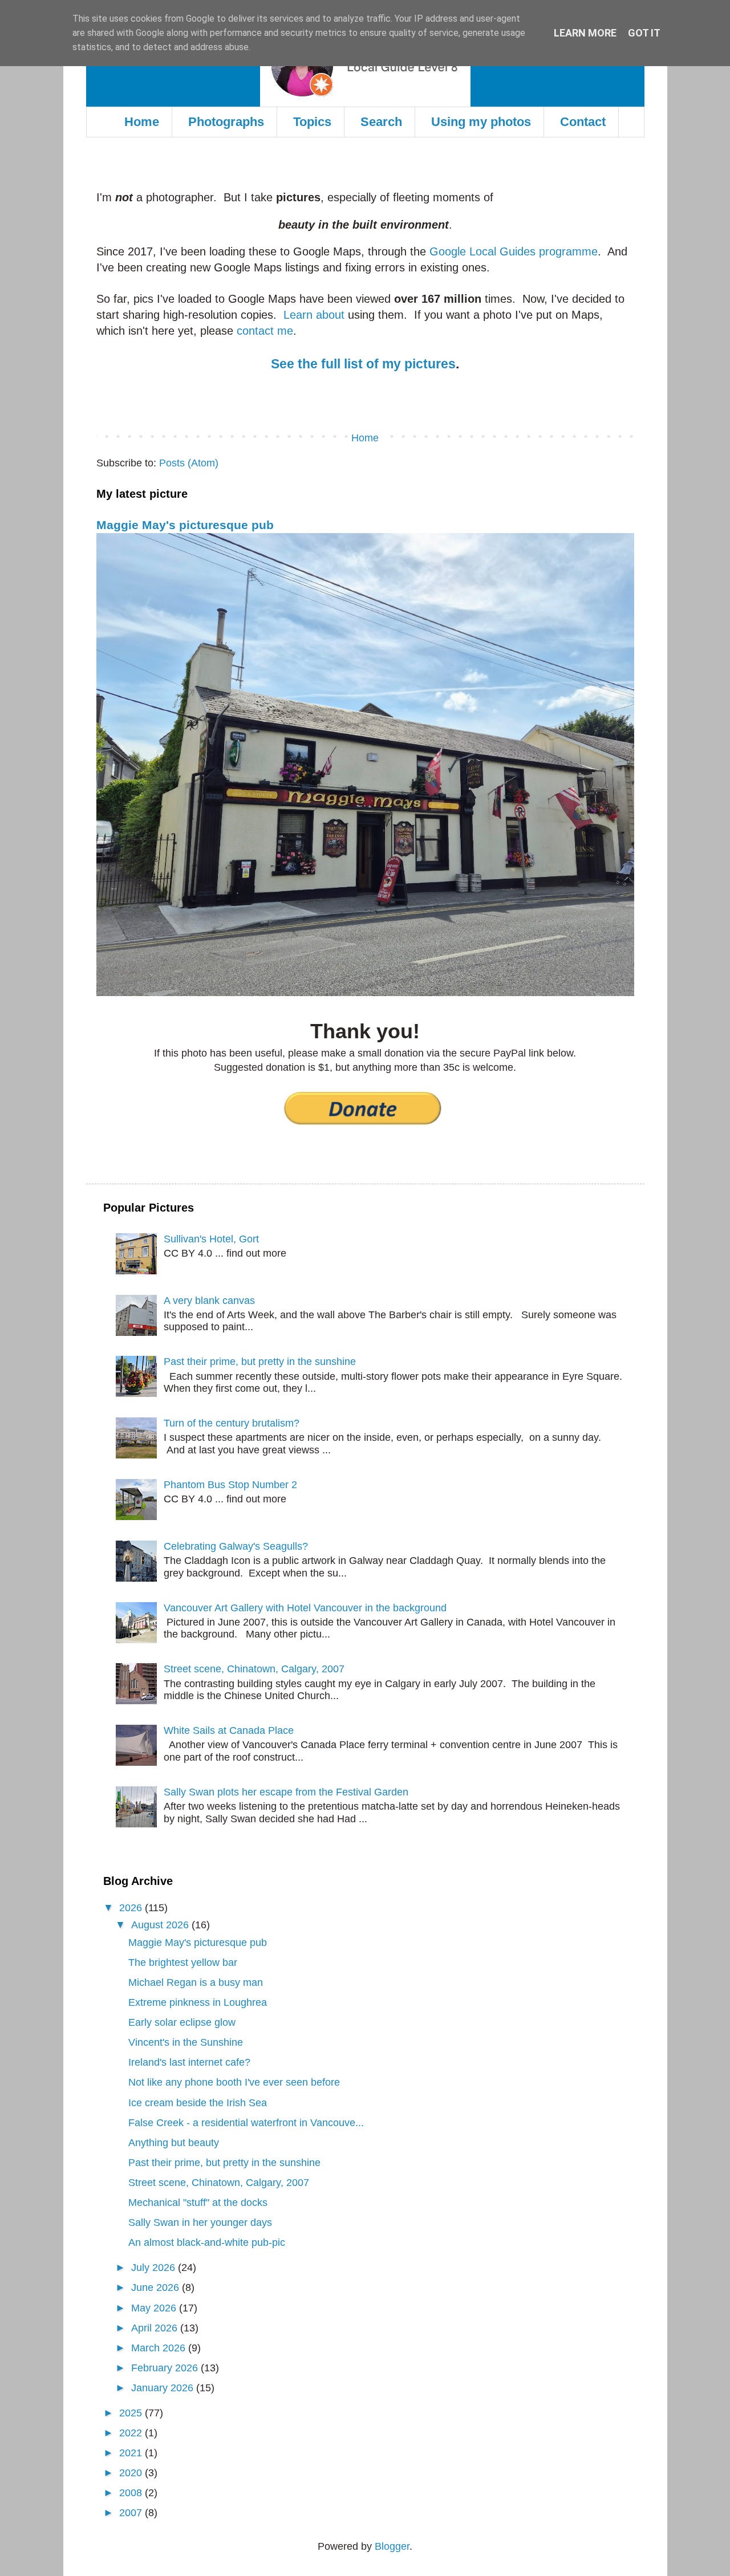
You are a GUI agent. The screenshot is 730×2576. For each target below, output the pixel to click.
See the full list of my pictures (363, 364)
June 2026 (157, 2287)
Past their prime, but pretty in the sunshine (260, 1362)
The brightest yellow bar (183, 1963)
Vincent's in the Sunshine (186, 2042)
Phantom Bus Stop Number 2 (230, 1485)
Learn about (314, 315)
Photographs (226, 122)
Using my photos (481, 122)
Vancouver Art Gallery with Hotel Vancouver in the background (305, 1608)
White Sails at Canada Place (229, 1730)
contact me (265, 331)
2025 (132, 2413)
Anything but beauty (174, 2143)
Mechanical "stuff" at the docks (198, 2203)
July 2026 (155, 2268)
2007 (132, 2513)
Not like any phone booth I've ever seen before (234, 2082)
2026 (132, 1908)
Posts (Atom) (189, 463)
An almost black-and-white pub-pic (207, 2242)
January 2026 (164, 2388)
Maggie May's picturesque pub (185, 525)
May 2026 (155, 2308)
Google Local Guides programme (514, 251)
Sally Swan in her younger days (200, 2222)
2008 (132, 2493)
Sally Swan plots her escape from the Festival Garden (286, 1792)
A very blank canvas (209, 1301)
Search (381, 122)
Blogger (392, 2546)
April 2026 (156, 2328)
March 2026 (160, 2348)
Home (142, 122)
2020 (132, 2473)
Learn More (585, 33)
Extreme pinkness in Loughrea (198, 2002)
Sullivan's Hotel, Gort (211, 1239)
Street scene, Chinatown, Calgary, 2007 (254, 1669)
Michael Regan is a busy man (196, 1982)
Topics (312, 122)
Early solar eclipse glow (182, 2022)
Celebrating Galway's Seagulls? (236, 1546)
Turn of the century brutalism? (232, 1423)
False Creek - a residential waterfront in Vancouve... (246, 2123)
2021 (132, 2453)
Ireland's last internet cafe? (189, 2062)
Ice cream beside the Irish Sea (198, 2103)
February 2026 (166, 2368)
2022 (132, 2433)
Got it (644, 33)
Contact (583, 122)
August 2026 (161, 1925)
